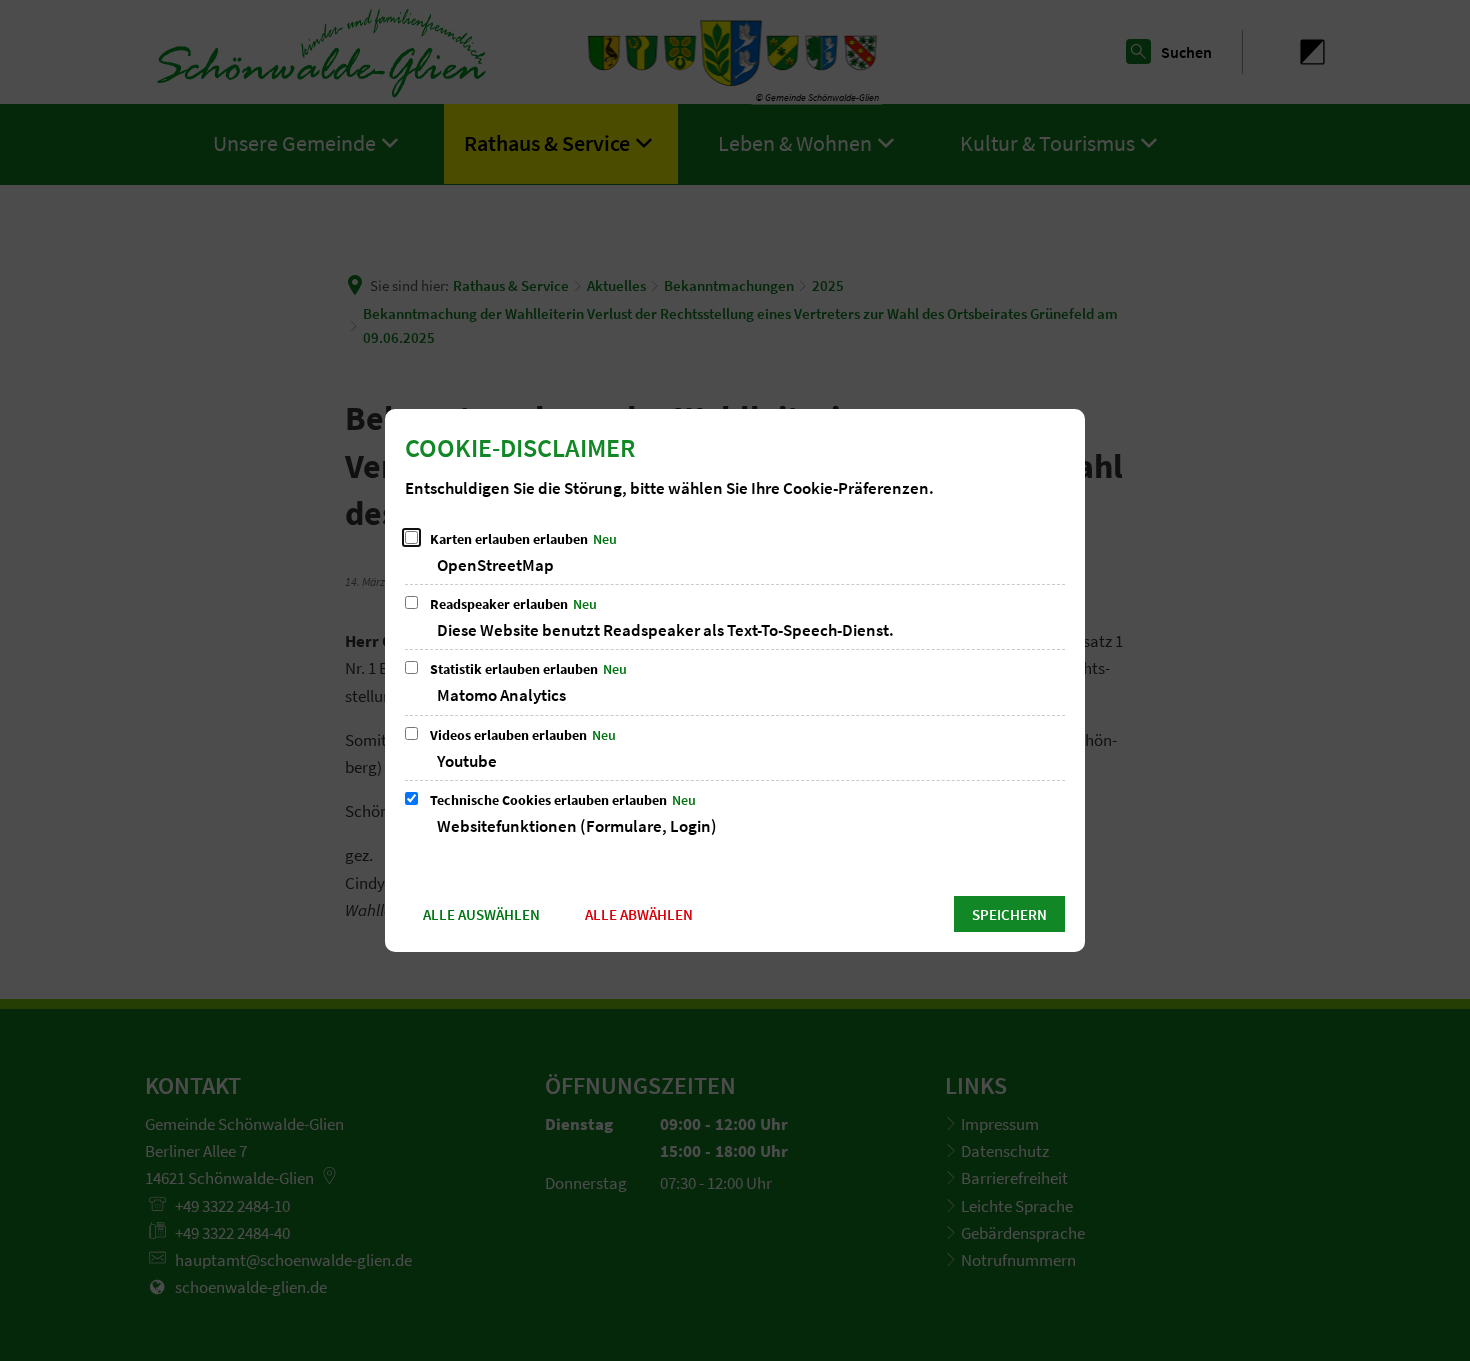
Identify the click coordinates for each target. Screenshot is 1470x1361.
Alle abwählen (639, 914)
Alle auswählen (481, 914)
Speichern (1009, 914)
